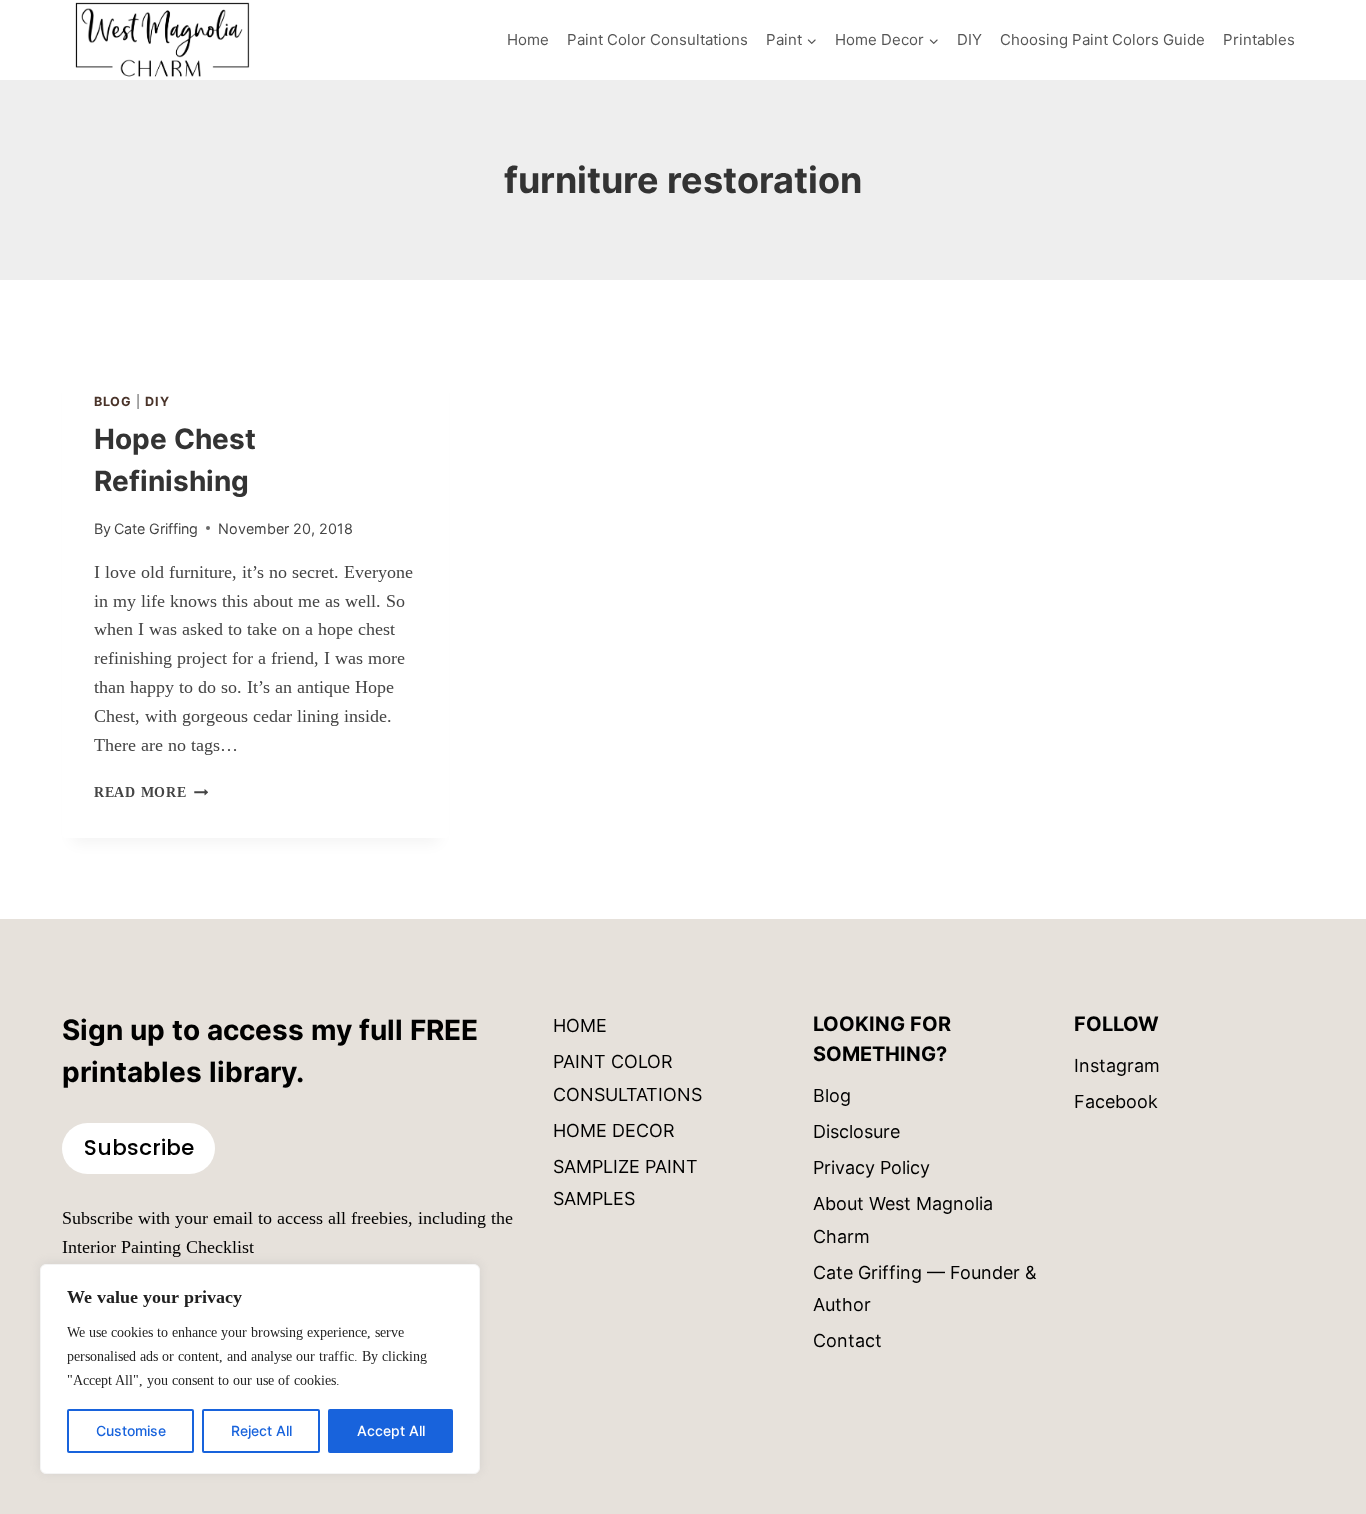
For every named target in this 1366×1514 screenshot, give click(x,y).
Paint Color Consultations (657, 39)
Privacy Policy (871, 1167)
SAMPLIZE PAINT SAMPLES (625, 1182)
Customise (131, 1430)
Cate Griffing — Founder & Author (925, 1288)
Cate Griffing (156, 528)
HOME (580, 1025)
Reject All (261, 1430)
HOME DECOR (614, 1130)
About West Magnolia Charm (903, 1219)
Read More (151, 792)
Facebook (1116, 1101)
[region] (260, 1369)
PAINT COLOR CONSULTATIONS (627, 1077)
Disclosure (856, 1131)
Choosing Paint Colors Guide (1102, 39)
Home (528, 39)
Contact (847, 1340)
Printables (1259, 39)
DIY (969, 39)
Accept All (391, 1430)
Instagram (1117, 1065)
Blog (113, 401)
